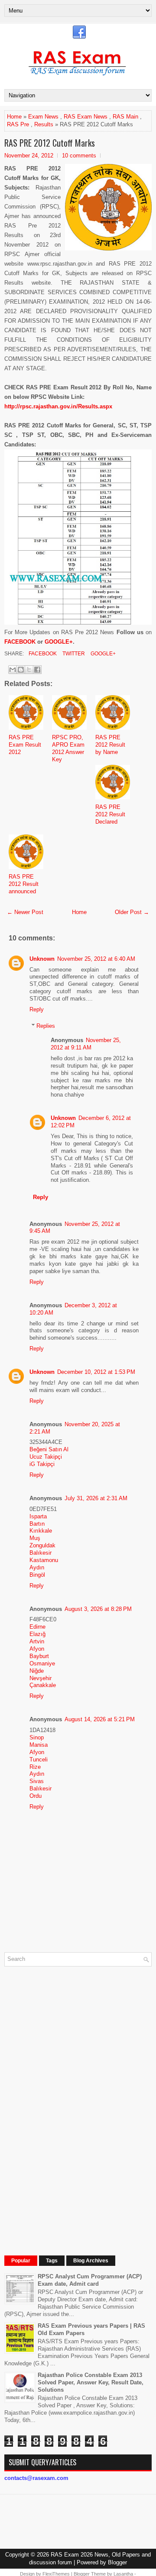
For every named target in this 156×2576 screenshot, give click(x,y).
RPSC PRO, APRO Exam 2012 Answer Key (68, 748)
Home (14, 117)
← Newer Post (25, 912)
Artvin (37, 1641)
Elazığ (37, 1634)
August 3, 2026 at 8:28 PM (98, 1609)
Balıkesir (41, 1553)
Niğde (37, 1671)
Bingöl (37, 1575)
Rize (35, 1767)
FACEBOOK (20, 642)
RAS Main (125, 117)
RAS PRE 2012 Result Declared (110, 814)
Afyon (37, 1649)
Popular (21, 2261)
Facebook (42, 654)
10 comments (79, 156)
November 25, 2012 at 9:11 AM (86, 1044)
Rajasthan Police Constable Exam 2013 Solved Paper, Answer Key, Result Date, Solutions (91, 2382)
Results (44, 124)
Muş (35, 1538)
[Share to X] (29, 670)
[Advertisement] (69, 2103)
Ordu (36, 1796)
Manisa (39, 1745)
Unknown (42, 959)
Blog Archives (91, 2261)
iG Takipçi (42, 1464)
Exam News (43, 117)
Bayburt (39, 1656)
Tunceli (39, 1760)
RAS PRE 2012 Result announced (24, 884)
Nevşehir (41, 1678)
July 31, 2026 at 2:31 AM (96, 1498)
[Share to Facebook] (37, 670)
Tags (52, 2261)
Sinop (37, 1737)
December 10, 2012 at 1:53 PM (96, 1372)
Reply (37, 1009)
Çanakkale (43, 1685)
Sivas (37, 1781)
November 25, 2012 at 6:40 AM (96, 959)
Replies (46, 1026)
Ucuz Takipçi (46, 1457)
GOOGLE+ (59, 642)
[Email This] (13, 670)
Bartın (37, 1524)
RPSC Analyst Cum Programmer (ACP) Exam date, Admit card (90, 2280)
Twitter (73, 654)
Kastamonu (44, 1560)
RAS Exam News (86, 117)
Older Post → (132, 912)
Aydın (37, 1567)
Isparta (38, 1516)
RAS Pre (18, 124)
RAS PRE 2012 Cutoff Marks (50, 143)
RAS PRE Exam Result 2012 (25, 745)
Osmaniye (42, 1663)
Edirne (37, 1627)
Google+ (102, 654)
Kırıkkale (41, 1531)
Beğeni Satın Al (49, 1449)
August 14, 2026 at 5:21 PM (100, 1719)
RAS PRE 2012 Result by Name (110, 745)
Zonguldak (42, 1545)
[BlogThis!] (21, 670)
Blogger (117, 2562)
